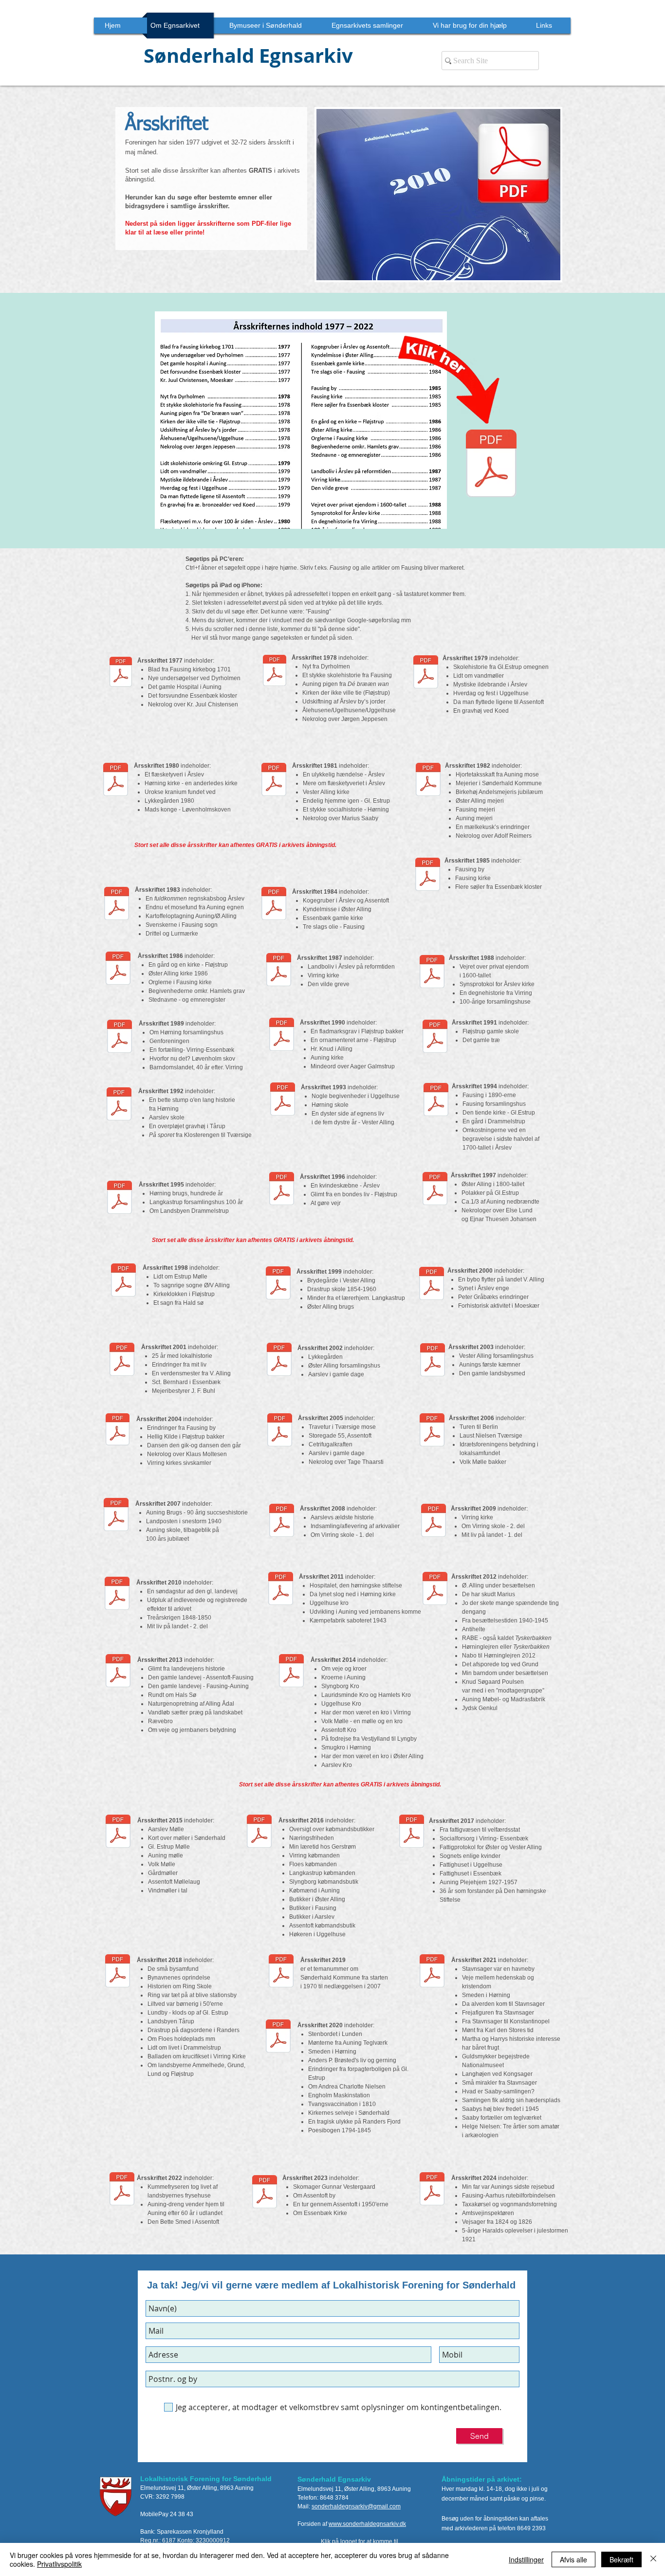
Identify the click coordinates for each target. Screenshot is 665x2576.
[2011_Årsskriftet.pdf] (281, 1590)
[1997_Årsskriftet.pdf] (435, 1189)
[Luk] (653, 2559)
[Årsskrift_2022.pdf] (122, 2190)
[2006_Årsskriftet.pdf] (432, 1431)
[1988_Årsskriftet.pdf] (432, 973)
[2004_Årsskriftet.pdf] (118, 1431)
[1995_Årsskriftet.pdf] (120, 1198)
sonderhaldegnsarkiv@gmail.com (356, 2506)
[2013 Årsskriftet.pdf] (118, 1672)
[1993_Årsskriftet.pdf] (283, 1100)
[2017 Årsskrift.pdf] (412, 1833)
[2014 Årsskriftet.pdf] (291, 1672)
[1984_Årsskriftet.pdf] (274, 904)
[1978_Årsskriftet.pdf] (275, 672)
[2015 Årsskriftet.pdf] (118, 1833)
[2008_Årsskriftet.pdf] (282, 1522)
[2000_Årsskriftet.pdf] (432, 1285)
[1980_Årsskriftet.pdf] (116, 780)
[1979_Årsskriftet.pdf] (426, 673)
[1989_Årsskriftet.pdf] (120, 1037)
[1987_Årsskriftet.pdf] (279, 971)
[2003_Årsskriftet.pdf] (433, 1361)
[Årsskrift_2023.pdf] (265, 2193)
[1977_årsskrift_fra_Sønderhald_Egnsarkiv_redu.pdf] (121, 673)
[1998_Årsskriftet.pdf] (123, 1281)
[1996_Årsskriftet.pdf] (282, 1189)
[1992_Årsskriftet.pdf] (119, 1105)
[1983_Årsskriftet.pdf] (117, 904)
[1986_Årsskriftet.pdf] (118, 969)
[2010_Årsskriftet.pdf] (117, 1595)
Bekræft (621, 2559)
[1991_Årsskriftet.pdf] (435, 1037)
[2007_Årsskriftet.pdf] (116, 1516)
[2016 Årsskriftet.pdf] (259, 1833)
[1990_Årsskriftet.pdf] (282, 1035)
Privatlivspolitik (59, 2564)
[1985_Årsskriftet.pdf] (428, 875)
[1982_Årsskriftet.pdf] (428, 780)
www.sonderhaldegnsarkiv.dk (367, 2524)
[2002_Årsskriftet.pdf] (279, 1361)
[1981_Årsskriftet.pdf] (274, 780)
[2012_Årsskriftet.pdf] (435, 1590)
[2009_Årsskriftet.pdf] (434, 1522)
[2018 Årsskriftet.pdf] (118, 1972)
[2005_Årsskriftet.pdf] (280, 1431)
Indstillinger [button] (526, 2559)
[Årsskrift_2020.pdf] (278, 2037)
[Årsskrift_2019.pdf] (281, 1972)
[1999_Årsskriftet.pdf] (278, 1284)
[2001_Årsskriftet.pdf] (122, 1361)
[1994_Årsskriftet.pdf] (436, 1100)
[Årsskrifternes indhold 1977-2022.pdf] (491, 465)
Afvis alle (573, 2559)
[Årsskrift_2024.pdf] (432, 2190)
